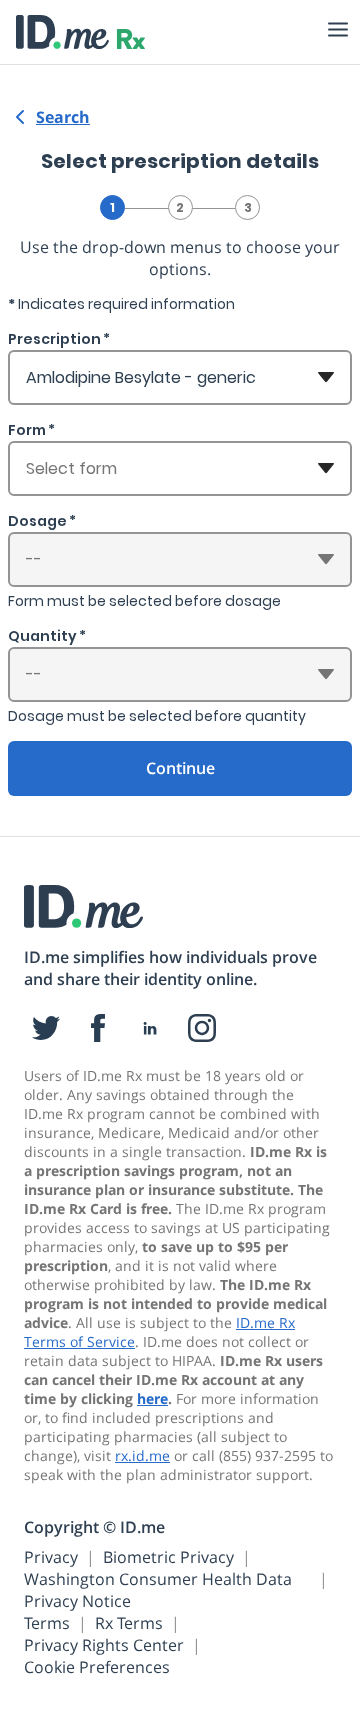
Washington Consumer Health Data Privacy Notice (158, 1590)
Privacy (51, 1557)
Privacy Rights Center (104, 1645)
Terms (47, 1623)
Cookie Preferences (97, 1667)
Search (63, 117)
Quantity (42, 636)
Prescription (54, 339)
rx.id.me (142, 1455)
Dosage (37, 521)
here (152, 1398)
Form (27, 430)
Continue (180, 768)
